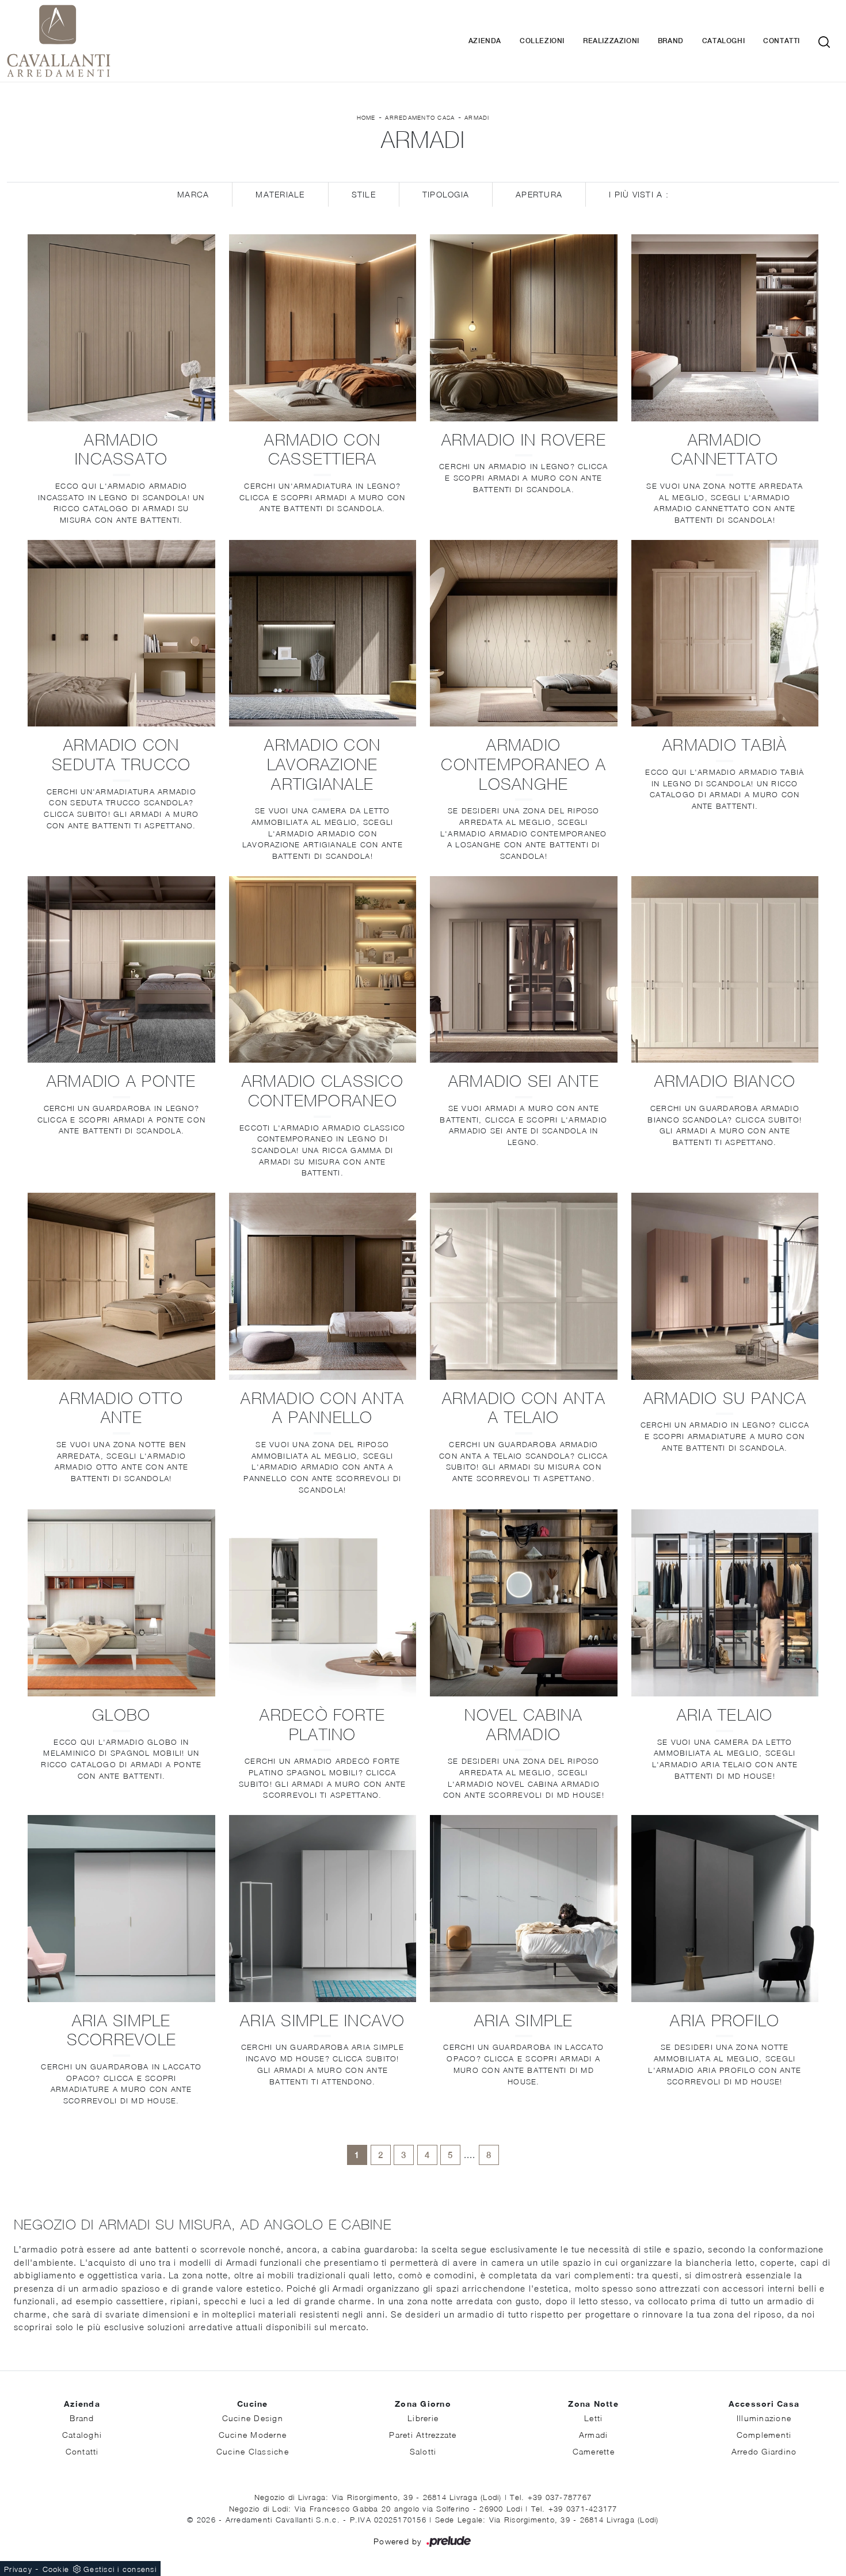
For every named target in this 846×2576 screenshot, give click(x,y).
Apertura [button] (539, 194)
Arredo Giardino (764, 2451)
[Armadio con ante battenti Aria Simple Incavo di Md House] (323, 1909)
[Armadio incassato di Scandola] (121, 328)
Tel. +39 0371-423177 (574, 2509)
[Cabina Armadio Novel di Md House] (524, 1603)
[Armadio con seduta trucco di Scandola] (121, 633)
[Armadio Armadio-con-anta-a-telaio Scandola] (524, 1286)
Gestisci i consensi (120, 2569)
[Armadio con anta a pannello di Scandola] (323, 1286)
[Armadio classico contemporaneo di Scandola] (323, 970)
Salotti (423, 2451)
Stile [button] (364, 194)
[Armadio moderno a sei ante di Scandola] (524, 970)
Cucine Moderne (253, 2435)
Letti (593, 2418)
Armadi (477, 117)
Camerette (594, 2451)
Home (366, 117)
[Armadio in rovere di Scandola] (524, 328)
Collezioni (542, 41)
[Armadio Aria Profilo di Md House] (725, 1909)
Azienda (485, 41)
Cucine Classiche (253, 2451)
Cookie (56, 2569)
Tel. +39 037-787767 (551, 2497)
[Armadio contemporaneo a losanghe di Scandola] (524, 633)
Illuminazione (764, 2418)
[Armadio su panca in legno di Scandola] (725, 1286)
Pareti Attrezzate (423, 2435)
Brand (671, 41)
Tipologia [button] (446, 194)
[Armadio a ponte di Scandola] (121, 970)
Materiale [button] (280, 194)
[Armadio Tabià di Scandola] (725, 633)
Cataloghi (723, 41)
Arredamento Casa (420, 117)
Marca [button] (193, 194)
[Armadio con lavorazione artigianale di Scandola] (323, 633)
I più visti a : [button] (639, 194)
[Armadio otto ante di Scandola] (121, 1286)
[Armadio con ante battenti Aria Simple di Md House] (524, 1909)
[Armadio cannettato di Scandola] (725, 328)
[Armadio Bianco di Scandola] (725, 970)
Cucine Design (253, 2418)
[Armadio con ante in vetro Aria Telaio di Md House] (725, 1603)
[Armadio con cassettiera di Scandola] (323, 328)
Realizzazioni (611, 41)
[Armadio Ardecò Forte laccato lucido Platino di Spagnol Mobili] (323, 1603)
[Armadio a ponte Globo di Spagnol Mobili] (121, 1603)
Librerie (423, 2418)
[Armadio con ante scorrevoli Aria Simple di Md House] (121, 1909)
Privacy (18, 2569)
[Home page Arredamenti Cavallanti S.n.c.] (120, 41)
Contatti (782, 41)
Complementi (764, 2435)
